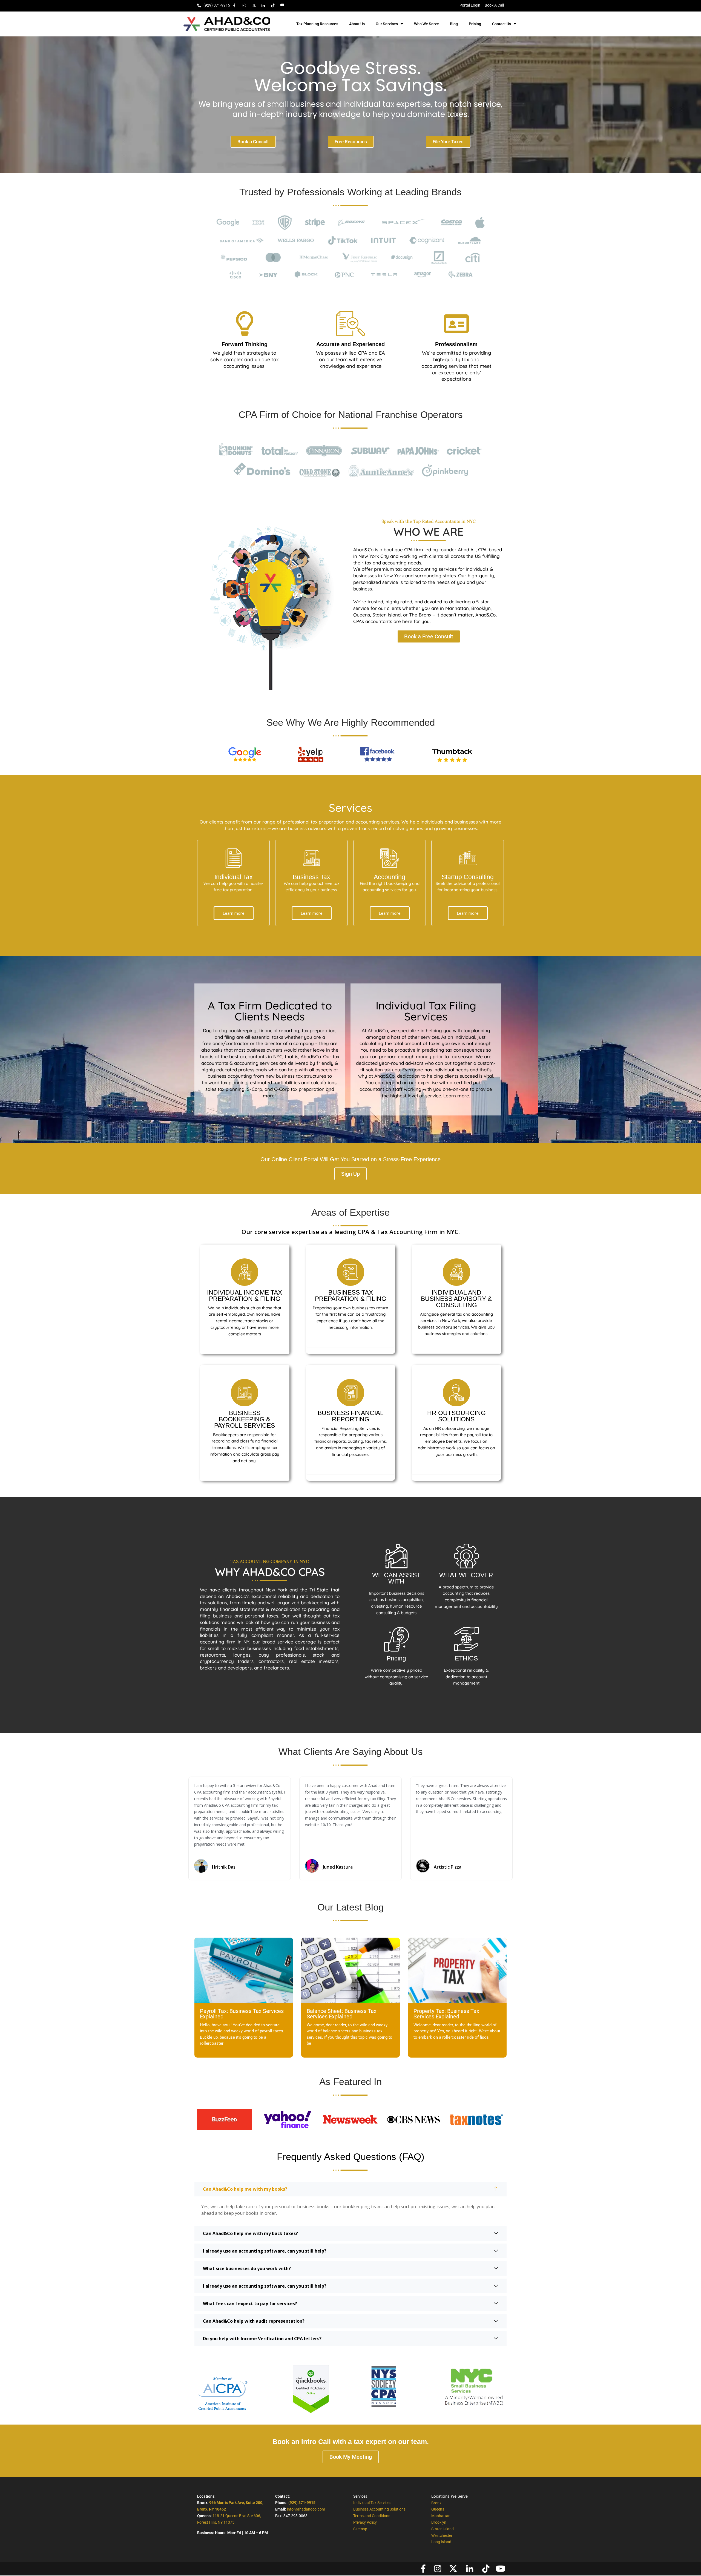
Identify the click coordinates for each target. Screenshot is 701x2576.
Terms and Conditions (372, 2516)
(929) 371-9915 (302, 2503)
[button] (175, 1829)
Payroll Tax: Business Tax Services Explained (242, 2014)
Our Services (387, 24)
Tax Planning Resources (317, 24)
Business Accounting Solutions (379, 2509)
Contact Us (502, 24)
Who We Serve (426, 24)
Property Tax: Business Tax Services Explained (446, 2014)
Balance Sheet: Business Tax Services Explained (342, 2014)
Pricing (475, 24)
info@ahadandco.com (306, 2509)
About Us (357, 24)
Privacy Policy (365, 2522)
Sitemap (360, 2529)
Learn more (234, 913)
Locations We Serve (449, 2496)
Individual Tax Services (372, 2503)
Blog (454, 24)
